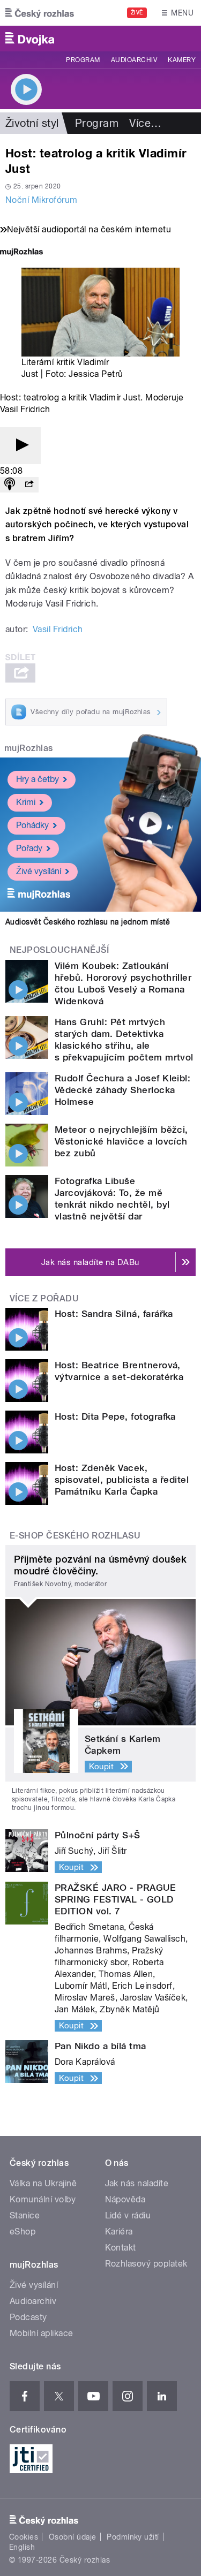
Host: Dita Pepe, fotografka (115, 1416)
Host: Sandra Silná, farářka (114, 1314)
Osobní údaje (73, 2537)
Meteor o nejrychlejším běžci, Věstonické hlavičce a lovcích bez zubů (121, 1141)
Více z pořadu (44, 1298)
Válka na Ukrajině (43, 2183)
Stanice (25, 2215)
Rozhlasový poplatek (146, 2264)
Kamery (182, 60)
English (22, 2547)
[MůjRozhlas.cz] (21, 253)
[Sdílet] (29, 485)
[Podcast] (10, 485)
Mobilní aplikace (42, 2333)
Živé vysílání (39, 871)
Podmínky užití (133, 2537)
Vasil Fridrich (58, 629)
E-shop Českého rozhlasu (75, 1536)
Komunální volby (43, 2199)
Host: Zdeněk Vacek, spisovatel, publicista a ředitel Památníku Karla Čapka (122, 1480)
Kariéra (119, 2232)
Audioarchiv (134, 60)
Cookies (24, 2537)
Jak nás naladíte (137, 2183)
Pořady (29, 848)
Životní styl (32, 123)
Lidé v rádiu (128, 2215)
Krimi (26, 802)
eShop (23, 2232)
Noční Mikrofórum (42, 200)
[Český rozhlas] (40, 13)
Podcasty (28, 2317)
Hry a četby (38, 779)
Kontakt (121, 2248)
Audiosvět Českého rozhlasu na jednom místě (88, 922)
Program (83, 60)
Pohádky (32, 825)
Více (145, 123)
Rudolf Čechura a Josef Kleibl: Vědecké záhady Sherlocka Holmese (122, 1090)
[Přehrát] (20, 446)
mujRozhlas (29, 748)
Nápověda (125, 2199)
